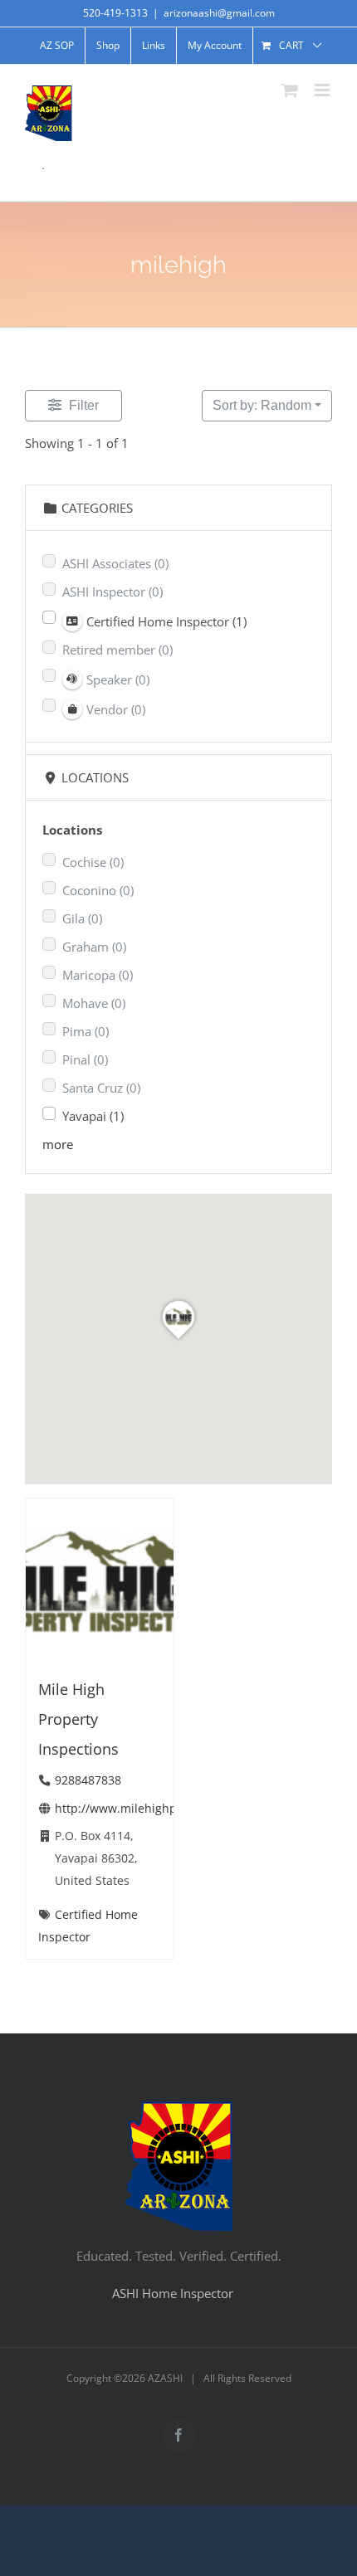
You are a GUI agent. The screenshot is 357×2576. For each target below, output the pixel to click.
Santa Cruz (101, 1088)
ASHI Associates (115, 563)
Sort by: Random (262, 405)
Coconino (98, 890)
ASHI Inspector (112, 592)
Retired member (117, 650)
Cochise (93, 862)
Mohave (94, 1003)
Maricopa (98, 975)
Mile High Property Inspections (78, 1719)
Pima (86, 1031)
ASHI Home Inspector (173, 2293)
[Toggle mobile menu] (323, 90)
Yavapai (93, 1116)
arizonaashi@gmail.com (219, 13)
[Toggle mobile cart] (290, 90)
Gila (82, 918)
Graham (94, 947)
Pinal (85, 1059)
